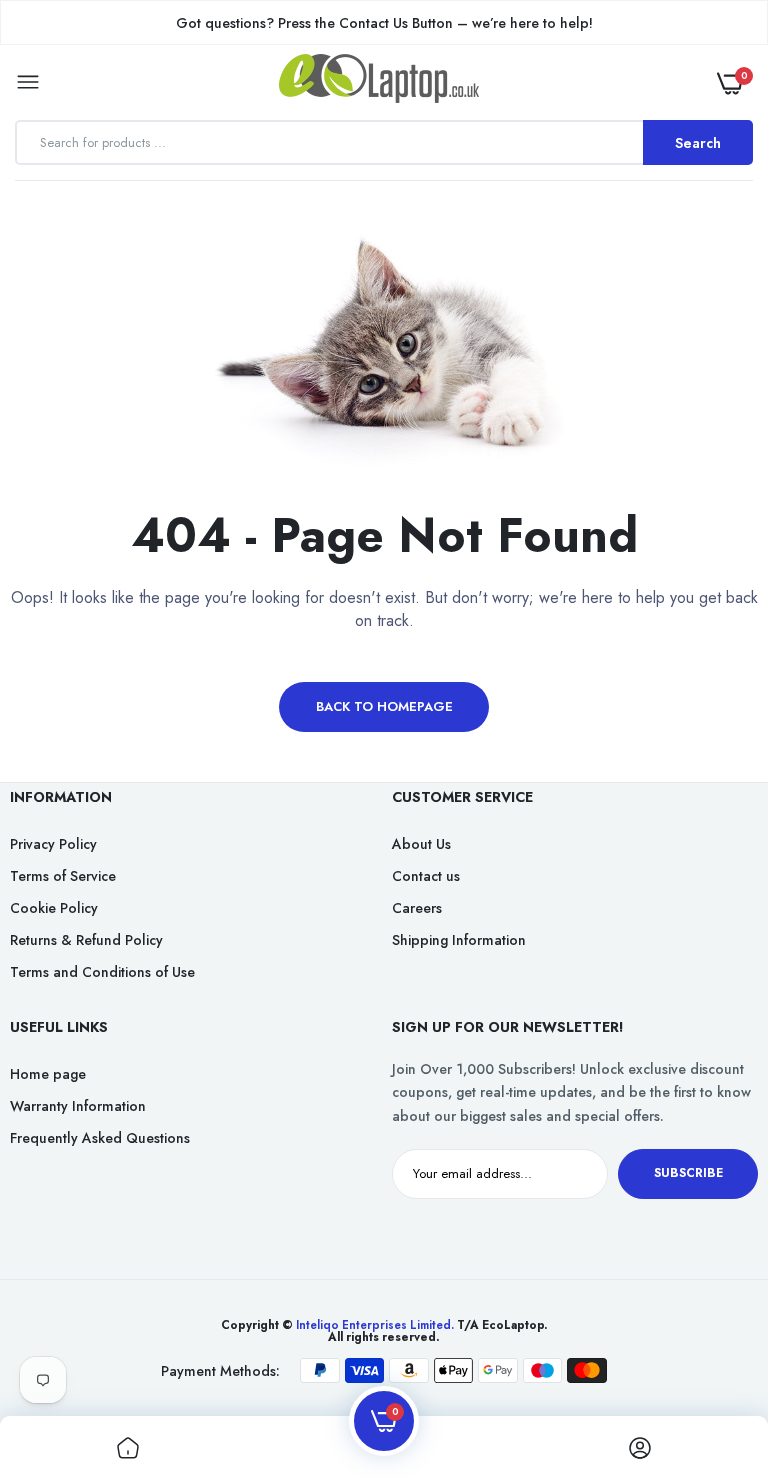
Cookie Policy (54, 908)
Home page (48, 1074)
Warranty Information (78, 1106)
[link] (713, 1358)
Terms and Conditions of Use (102, 972)
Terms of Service (63, 876)
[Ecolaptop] (379, 82)
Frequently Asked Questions (100, 1138)
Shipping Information (459, 940)
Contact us (426, 876)
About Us (421, 844)
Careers (417, 908)
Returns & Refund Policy (86, 940)
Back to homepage (384, 706)
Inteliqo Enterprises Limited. (375, 1325)
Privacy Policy (53, 844)
